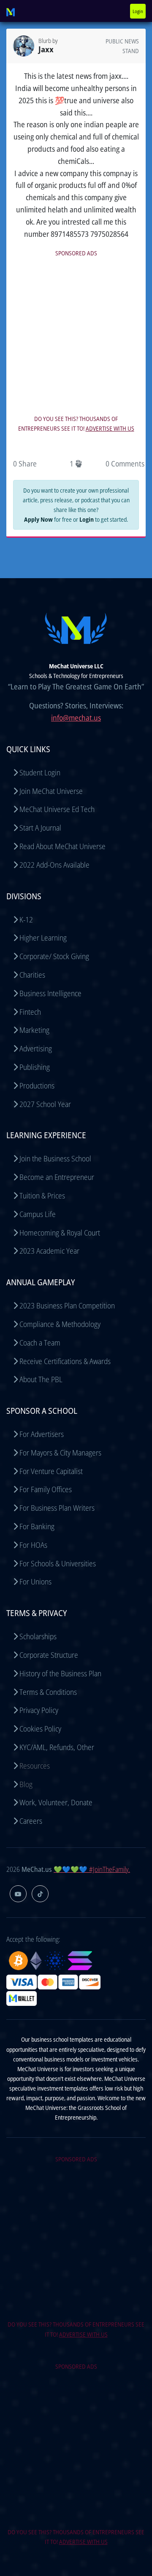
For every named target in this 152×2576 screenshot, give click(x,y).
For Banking (37, 1526)
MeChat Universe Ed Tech (57, 809)
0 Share (25, 464)
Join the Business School (55, 1158)
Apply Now (38, 519)
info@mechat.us (76, 718)
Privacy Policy (39, 1710)
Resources (35, 1766)
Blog (26, 1784)
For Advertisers (42, 1434)
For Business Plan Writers (57, 1508)
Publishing (35, 1067)
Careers (31, 1821)
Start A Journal (40, 828)
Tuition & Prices (42, 1196)
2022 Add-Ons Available (54, 865)
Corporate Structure (49, 1655)
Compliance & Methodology (60, 1324)
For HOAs (33, 1545)
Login (138, 11)
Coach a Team (40, 1343)
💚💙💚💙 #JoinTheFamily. (92, 1869)
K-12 (26, 919)
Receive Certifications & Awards (65, 1361)
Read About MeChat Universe (62, 846)
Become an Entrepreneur (57, 1177)
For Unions (35, 1582)
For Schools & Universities (58, 1563)
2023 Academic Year (49, 1251)
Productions (37, 1086)
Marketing (34, 1030)
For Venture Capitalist (51, 1471)
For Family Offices (46, 1489)
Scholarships (38, 1636)
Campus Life (38, 1214)
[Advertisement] (76, 335)
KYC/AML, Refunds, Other (57, 1747)
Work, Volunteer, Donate (56, 1802)
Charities (32, 975)
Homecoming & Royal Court (60, 1233)
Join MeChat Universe (51, 791)
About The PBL (41, 1379)
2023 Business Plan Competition (67, 1305)
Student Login (40, 772)
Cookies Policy (40, 1729)
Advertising (36, 1048)
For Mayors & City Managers (60, 1453)
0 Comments (125, 464)
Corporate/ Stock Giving (54, 956)
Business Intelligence (50, 993)
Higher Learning (43, 938)
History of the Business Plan (60, 1673)
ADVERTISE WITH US (110, 428)
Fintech (30, 1012)
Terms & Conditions (48, 1692)
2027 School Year (45, 1104)
